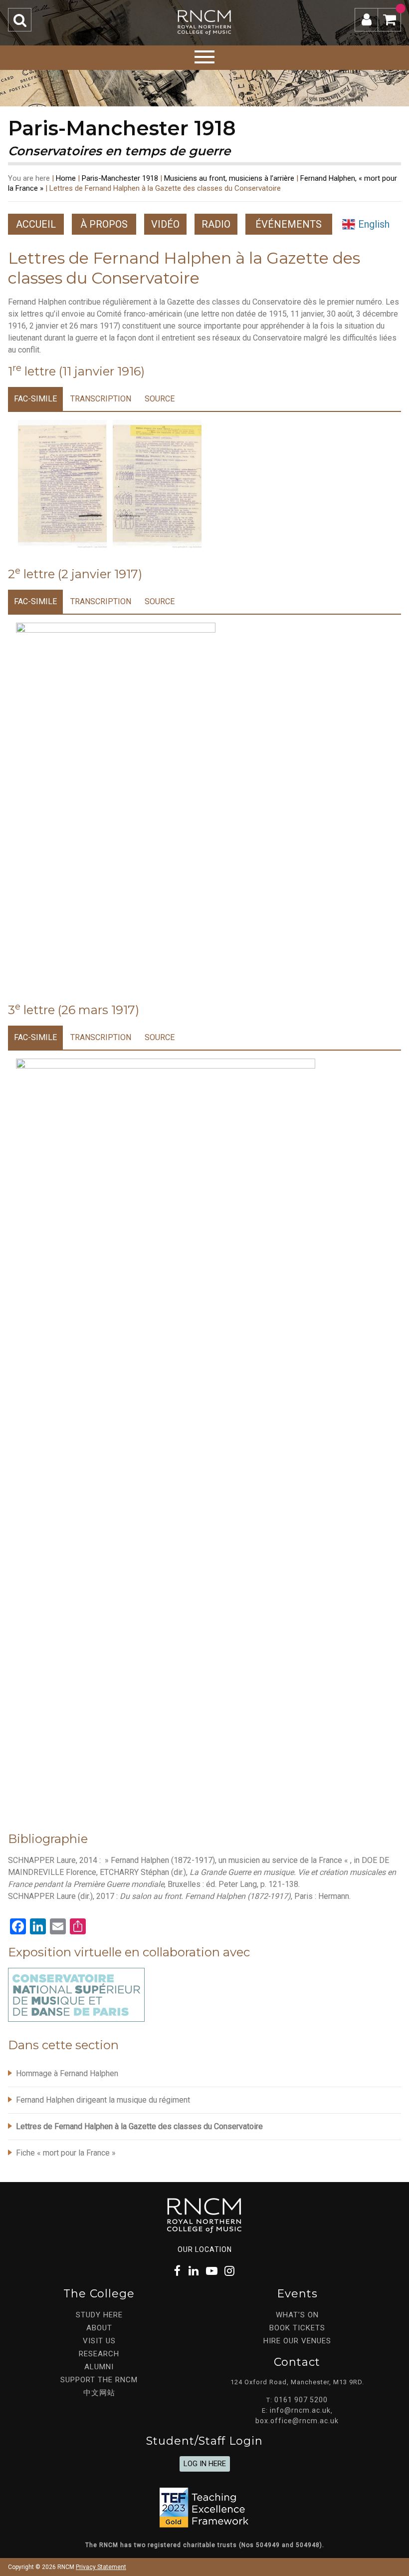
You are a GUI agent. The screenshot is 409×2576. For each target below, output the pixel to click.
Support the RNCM (99, 2380)
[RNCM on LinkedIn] (194, 2271)
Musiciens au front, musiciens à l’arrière (229, 178)
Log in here (205, 2464)
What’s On (297, 2315)
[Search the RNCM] (20, 20)
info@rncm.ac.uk (300, 2410)
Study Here (99, 2315)
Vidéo (165, 224)
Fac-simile (35, 399)
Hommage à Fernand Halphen (67, 2073)
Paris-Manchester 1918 (120, 178)
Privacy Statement (101, 2567)
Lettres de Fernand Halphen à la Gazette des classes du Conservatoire (139, 2126)
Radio (216, 224)
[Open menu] (204, 55)
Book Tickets (297, 2328)
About (99, 2328)
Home (66, 178)
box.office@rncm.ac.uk (297, 2421)
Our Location (205, 2249)
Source (160, 399)
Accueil (36, 224)
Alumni (99, 2367)
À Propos (104, 224)
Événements (289, 224)
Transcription (101, 399)
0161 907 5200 (301, 2400)
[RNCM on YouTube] (212, 2271)
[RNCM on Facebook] (178, 2271)
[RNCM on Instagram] (230, 2271)
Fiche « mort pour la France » (66, 2153)
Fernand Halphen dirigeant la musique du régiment (103, 2100)
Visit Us (99, 2341)
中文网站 (99, 2393)
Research (99, 2354)
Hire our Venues (297, 2341)
